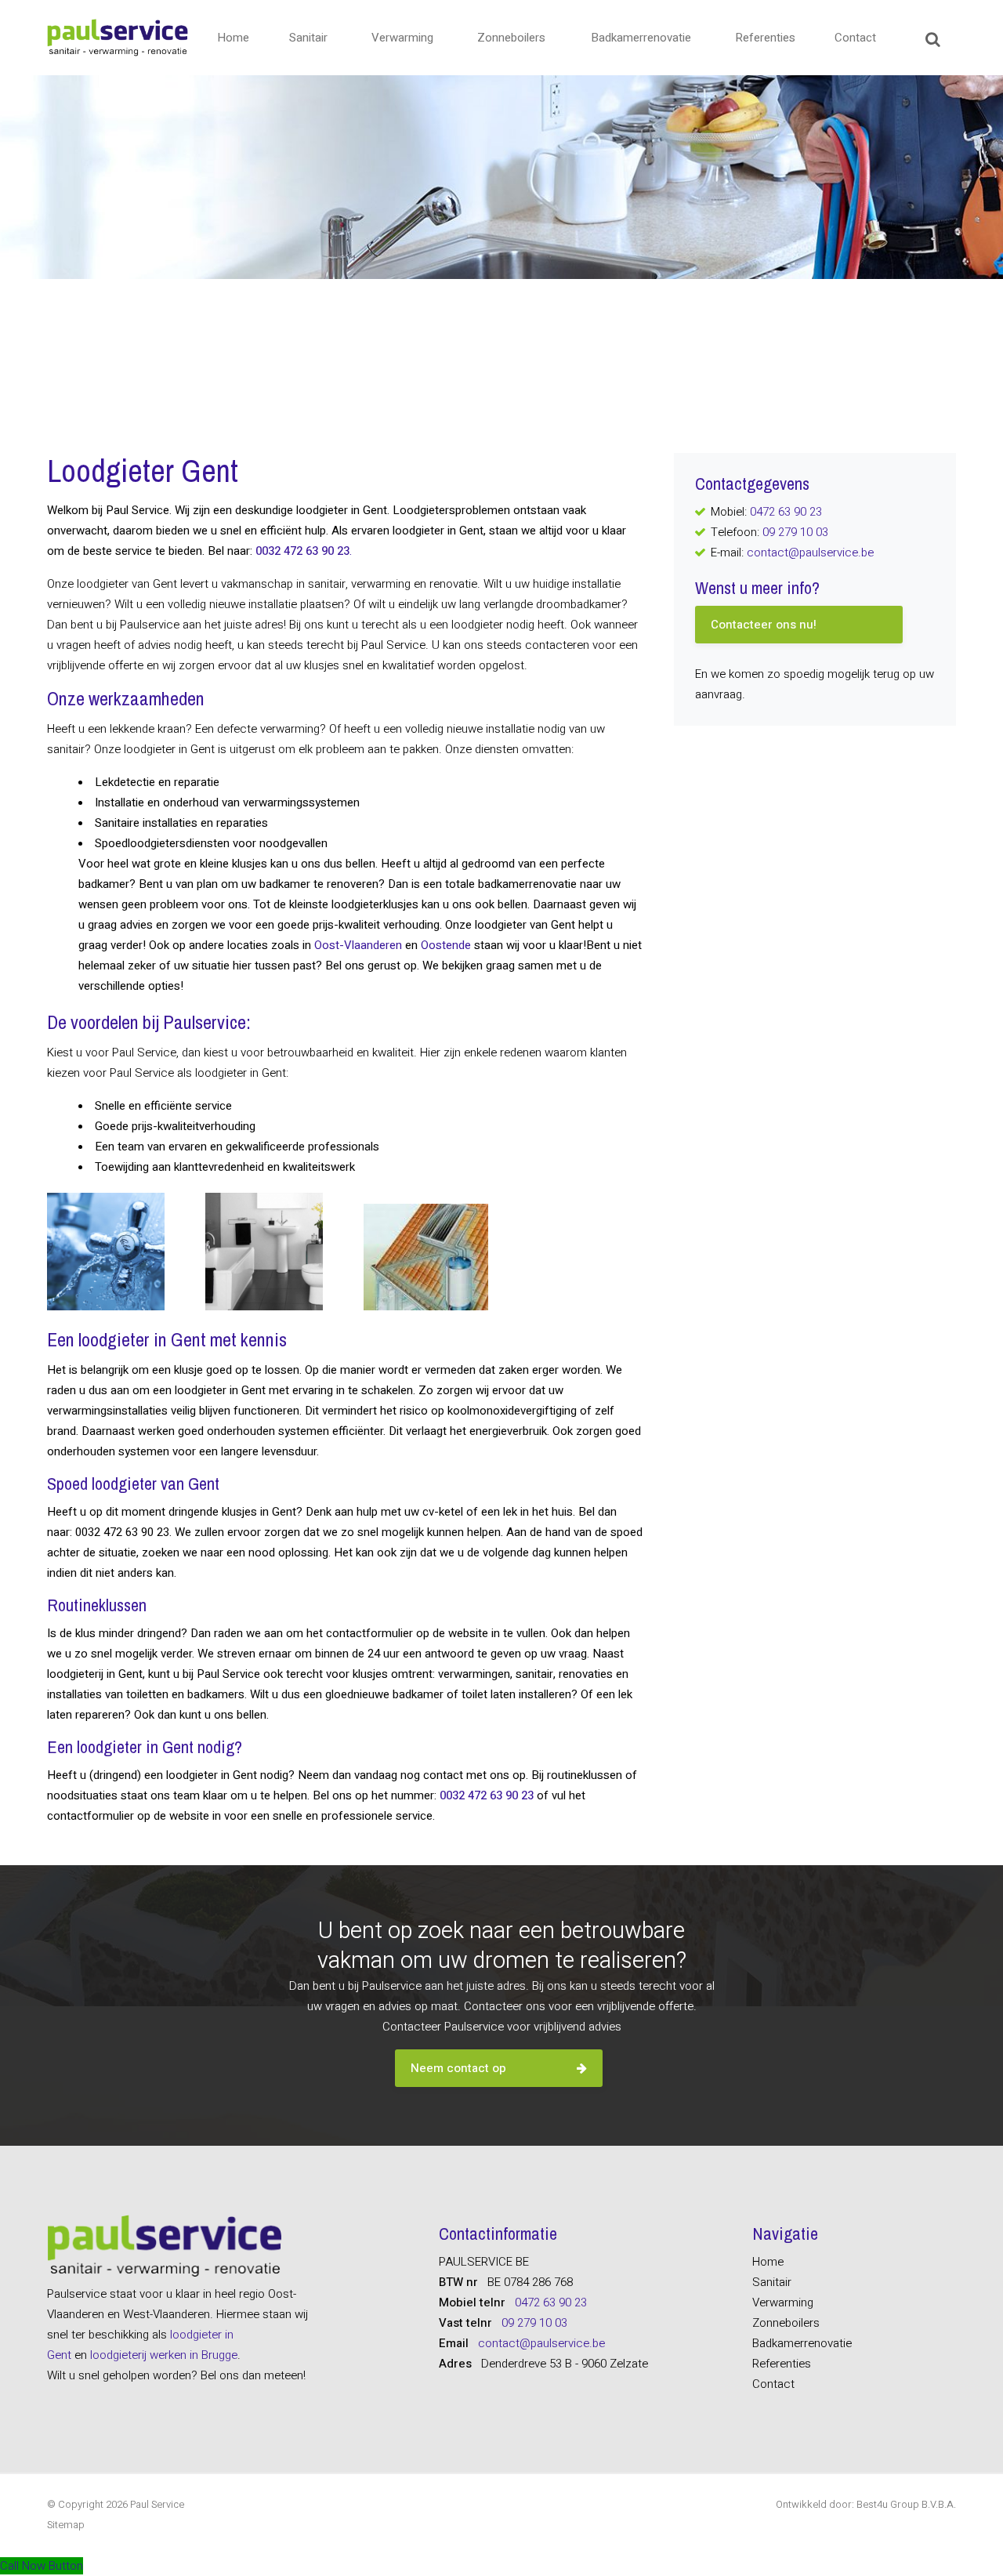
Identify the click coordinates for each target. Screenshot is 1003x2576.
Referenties (765, 38)
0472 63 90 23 (786, 512)
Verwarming (402, 38)
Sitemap (66, 2525)
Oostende (446, 945)
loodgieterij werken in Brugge (164, 2355)
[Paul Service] (118, 38)
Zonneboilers (511, 38)
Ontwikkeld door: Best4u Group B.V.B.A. (866, 2504)
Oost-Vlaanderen (358, 945)
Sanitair (308, 38)
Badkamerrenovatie (641, 38)
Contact (855, 38)
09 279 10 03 (795, 532)
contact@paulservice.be (810, 553)
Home (233, 38)
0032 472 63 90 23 (487, 1795)
